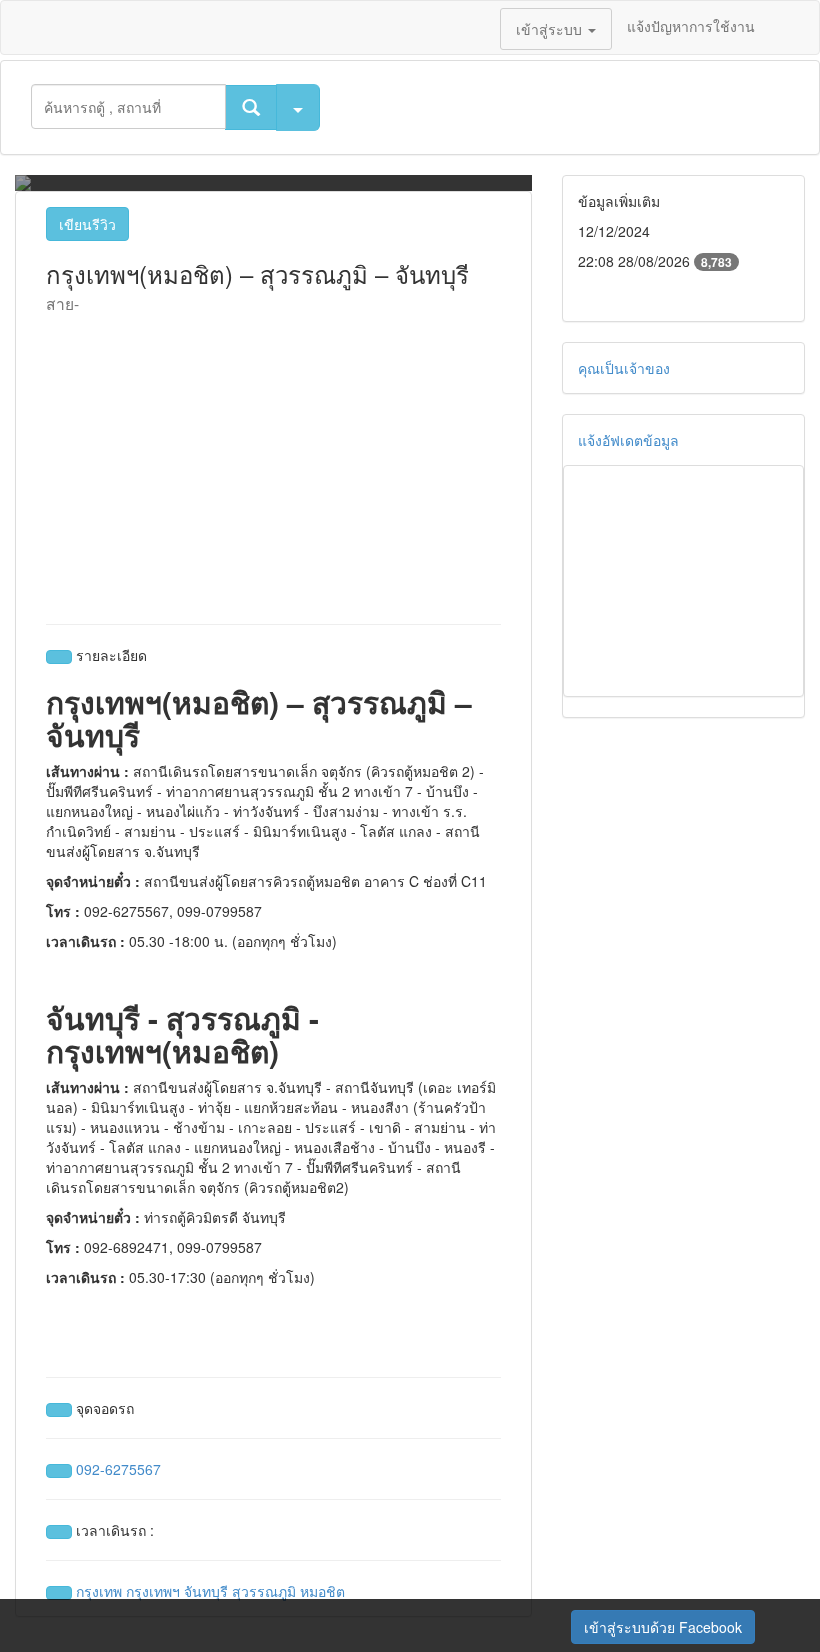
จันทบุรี (206, 1591)
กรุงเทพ (99, 1591)
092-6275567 (118, 1469)
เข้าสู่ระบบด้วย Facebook (663, 1627)
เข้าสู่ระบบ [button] (551, 29)
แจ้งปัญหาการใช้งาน (691, 26)
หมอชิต (322, 1591)
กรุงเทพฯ (153, 1591)
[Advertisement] (273, 464)
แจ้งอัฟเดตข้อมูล (628, 440)
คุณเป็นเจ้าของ (624, 368)
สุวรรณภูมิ (264, 1591)
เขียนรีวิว (87, 224)
